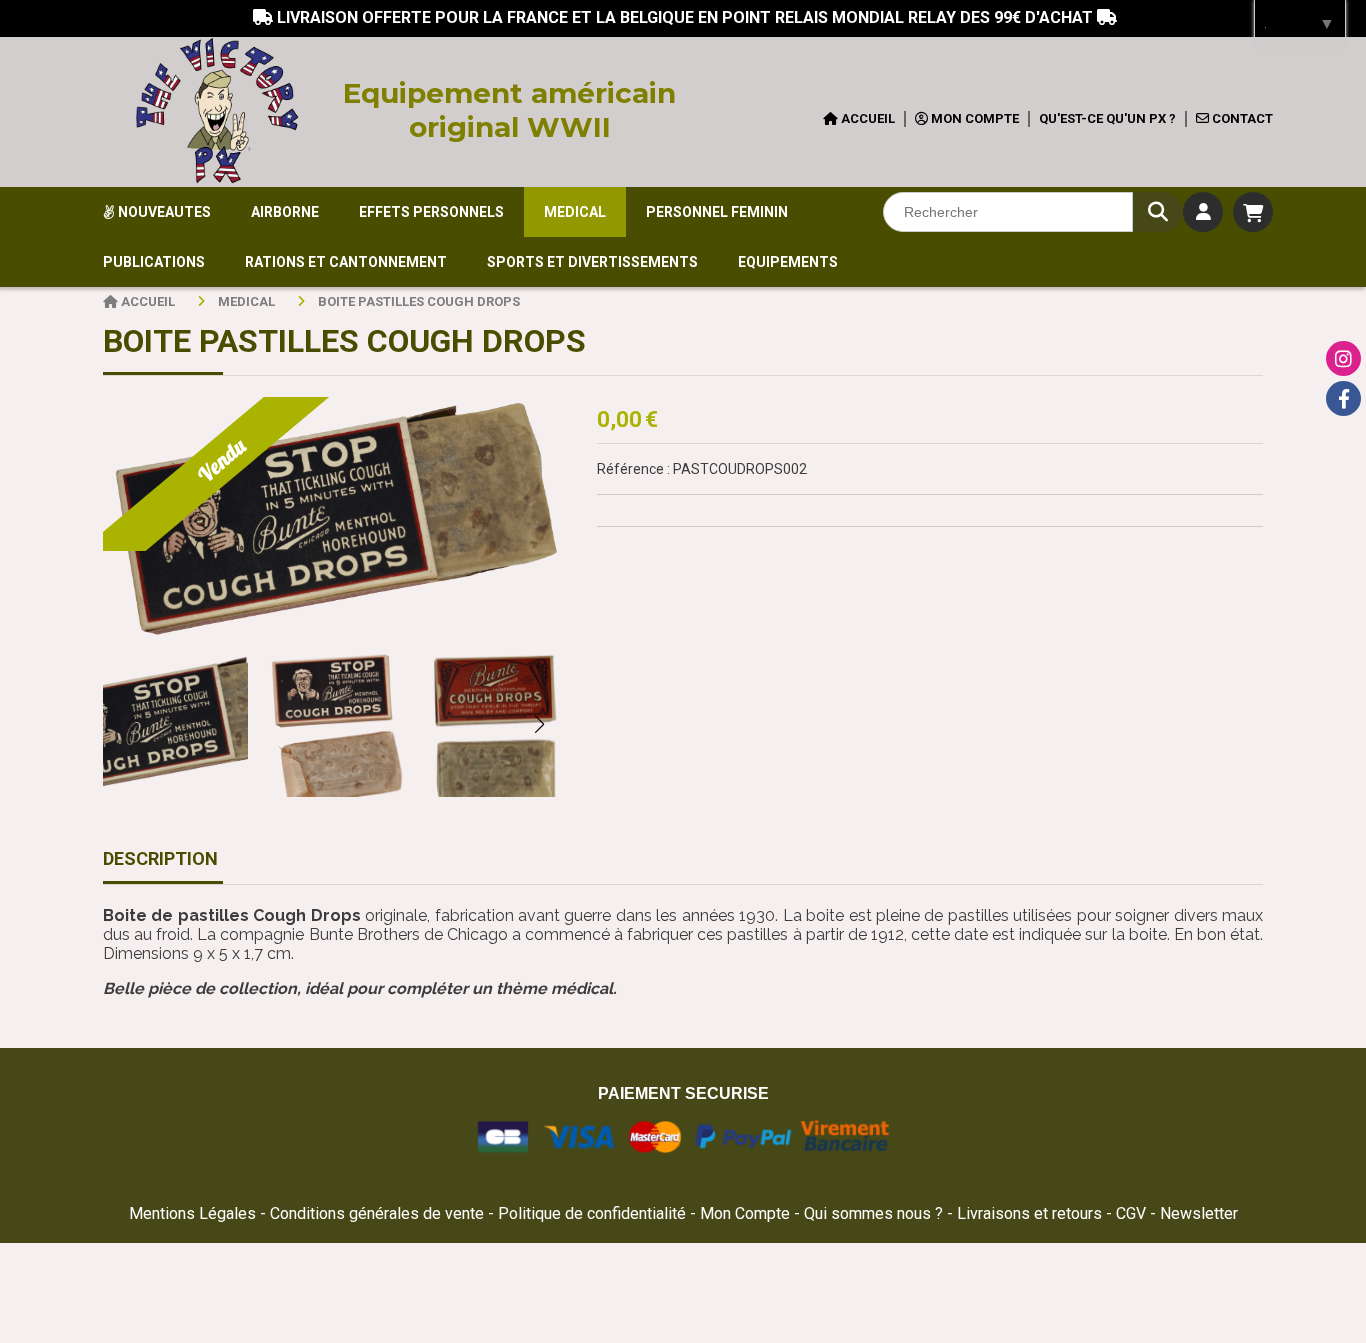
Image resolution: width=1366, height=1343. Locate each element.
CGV (1133, 1213)
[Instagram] (1343, 358)
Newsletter (1199, 1213)
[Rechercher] (1158, 212)
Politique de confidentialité (592, 1213)
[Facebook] (1343, 398)
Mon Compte (745, 1213)
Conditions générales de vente (377, 1213)
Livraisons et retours (1031, 1213)
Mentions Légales (192, 1213)
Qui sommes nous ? (875, 1213)
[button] (539, 724)
